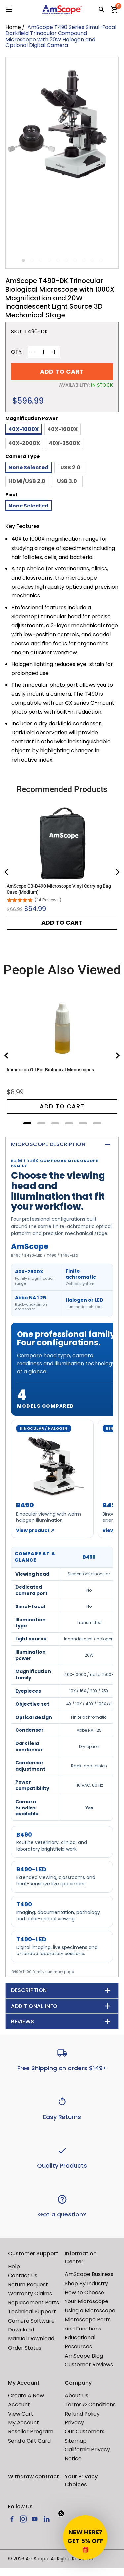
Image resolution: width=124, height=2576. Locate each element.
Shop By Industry (86, 2284)
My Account (23, 2423)
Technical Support (32, 2312)
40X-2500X (64, 443)
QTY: (17, 352)
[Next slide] (117, 872)
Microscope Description (48, 1144)
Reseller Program (31, 2431)
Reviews (23, 2022)
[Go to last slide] (7, 872)
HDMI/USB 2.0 (27, 481)
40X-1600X (62, 429)
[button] (85, 2537)
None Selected (28, 467)
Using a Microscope (90, 2311)
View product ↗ (35, 1530)
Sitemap (76, 2441)
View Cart (21, 2414)
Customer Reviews (89, 2365)
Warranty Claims (30, 2293)
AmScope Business (89, 2274)
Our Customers (85, 2431)
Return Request (28, 2285)
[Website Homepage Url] (62, 10)
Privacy (74, 2423)
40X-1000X (23, 429)
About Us (77, 2396)
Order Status (25, 2348)
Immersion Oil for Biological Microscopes (50, 1070)
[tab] (27, 1123)
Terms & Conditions (90, 2404)
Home (13, 27)
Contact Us (23, 2276)
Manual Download (31, 2339)
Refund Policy (82, 2414)
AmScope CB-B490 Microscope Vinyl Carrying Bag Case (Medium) (59, 889)
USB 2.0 (70, 467)
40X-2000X (24, 443)
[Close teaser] (61, 2513)
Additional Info (34, 2006)
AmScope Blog (84, 2356)
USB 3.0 (67, 481)
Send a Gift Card (29, 2441)
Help (14, 2266)
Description (29, 1990)
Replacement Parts (33, 2303)
